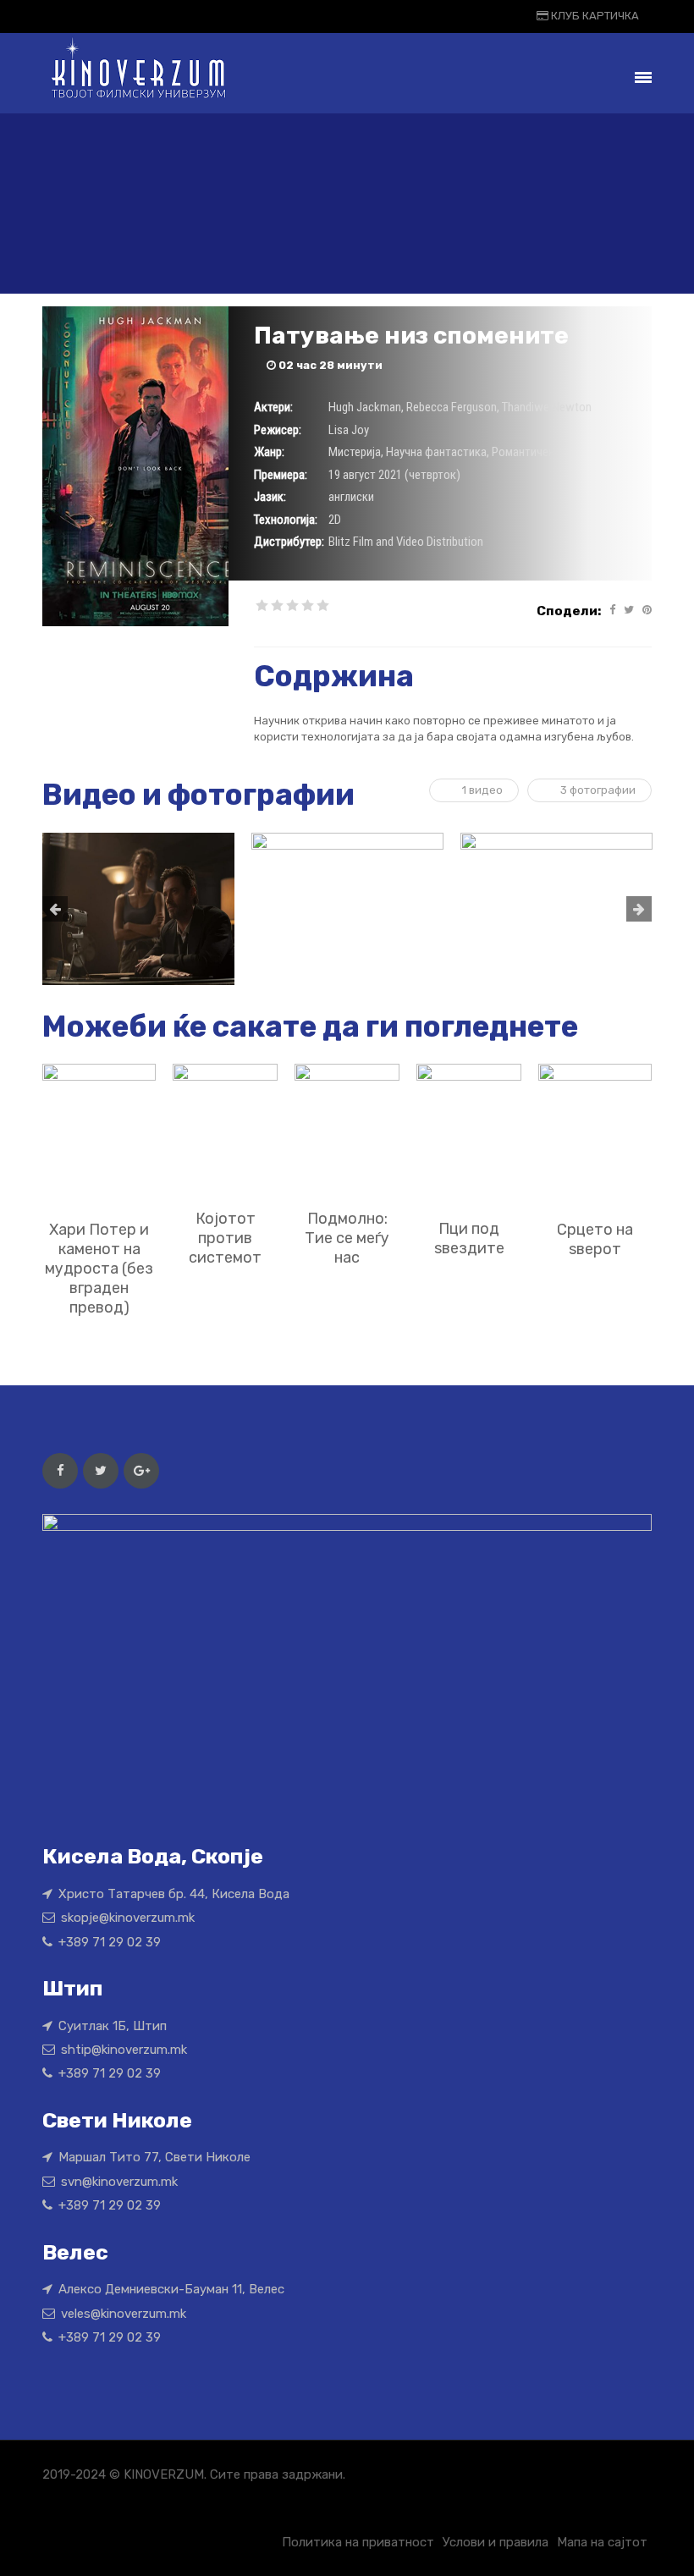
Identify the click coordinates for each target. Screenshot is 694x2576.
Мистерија (355, 452)
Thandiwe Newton (547, 407)
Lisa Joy (349, 430)
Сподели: (569, 611)
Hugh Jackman (365, 407)
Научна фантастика (436, 452)
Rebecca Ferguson (452, 407)
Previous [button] (55, 909)
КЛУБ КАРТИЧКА (594, 16)
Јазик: (270, 497)
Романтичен (523, 452)
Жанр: (269, 452)
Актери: (273, 407)
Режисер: (278, 430)
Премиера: (281, 475)
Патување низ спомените (411, 336)
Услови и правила (496, 2542)
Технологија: (286, 520)
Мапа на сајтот (602, 2542)
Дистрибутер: (289, 542)
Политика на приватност (358, 2542)
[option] (138, 909)
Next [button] (639, 909)
